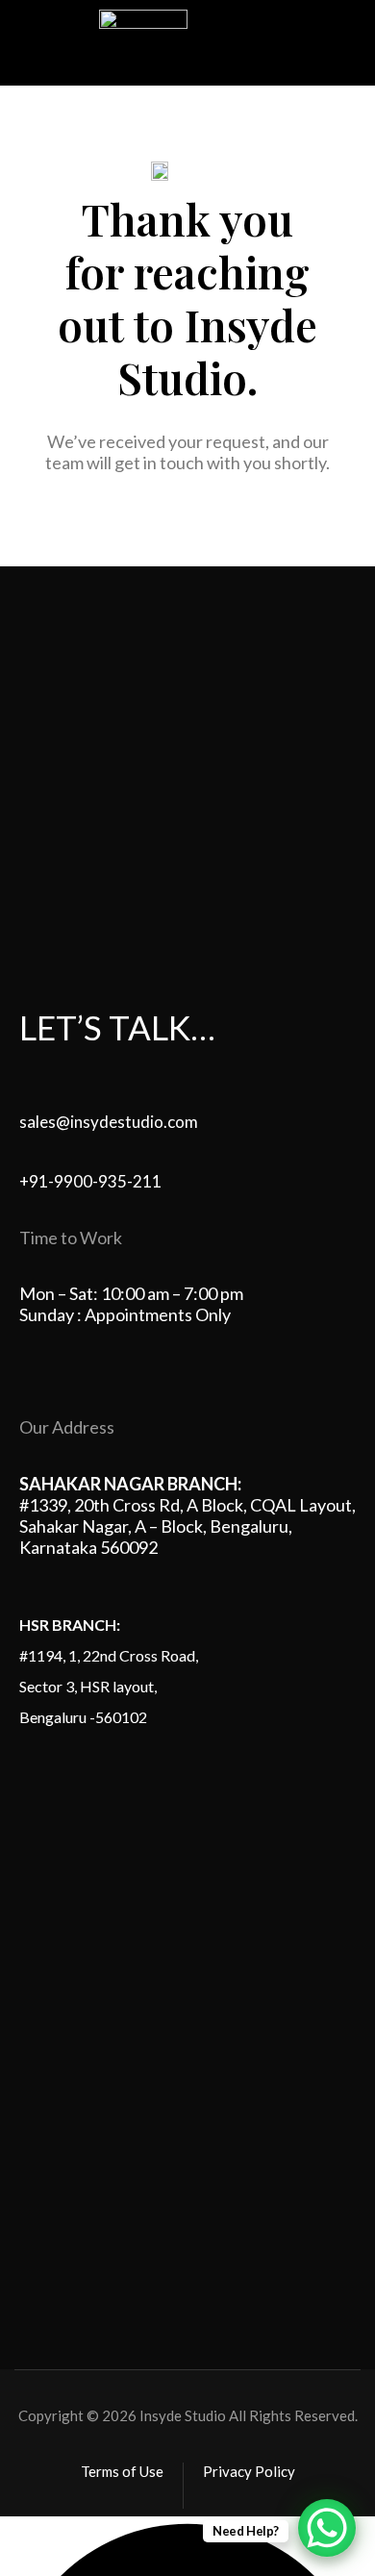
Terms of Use (122, 2471)
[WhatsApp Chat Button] (327, 2528)
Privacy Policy (249, 2471)
